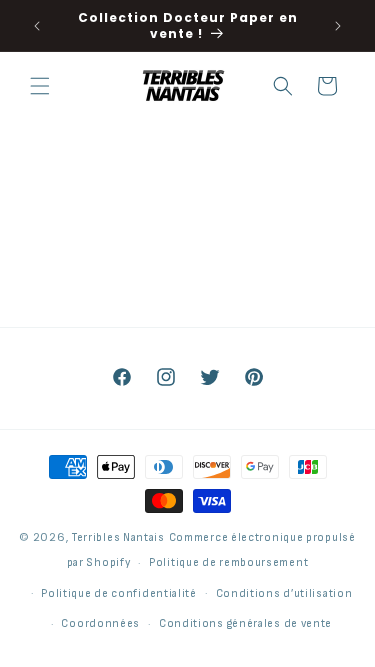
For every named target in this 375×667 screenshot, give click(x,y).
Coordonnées (100, 623)
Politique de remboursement (228, 562)
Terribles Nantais (118, 537)
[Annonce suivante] (338, 26)
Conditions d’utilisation (284, 593)
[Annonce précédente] (37, 26)
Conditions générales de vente (245, 623)
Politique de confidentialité (119, 593)
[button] (40, 86)
